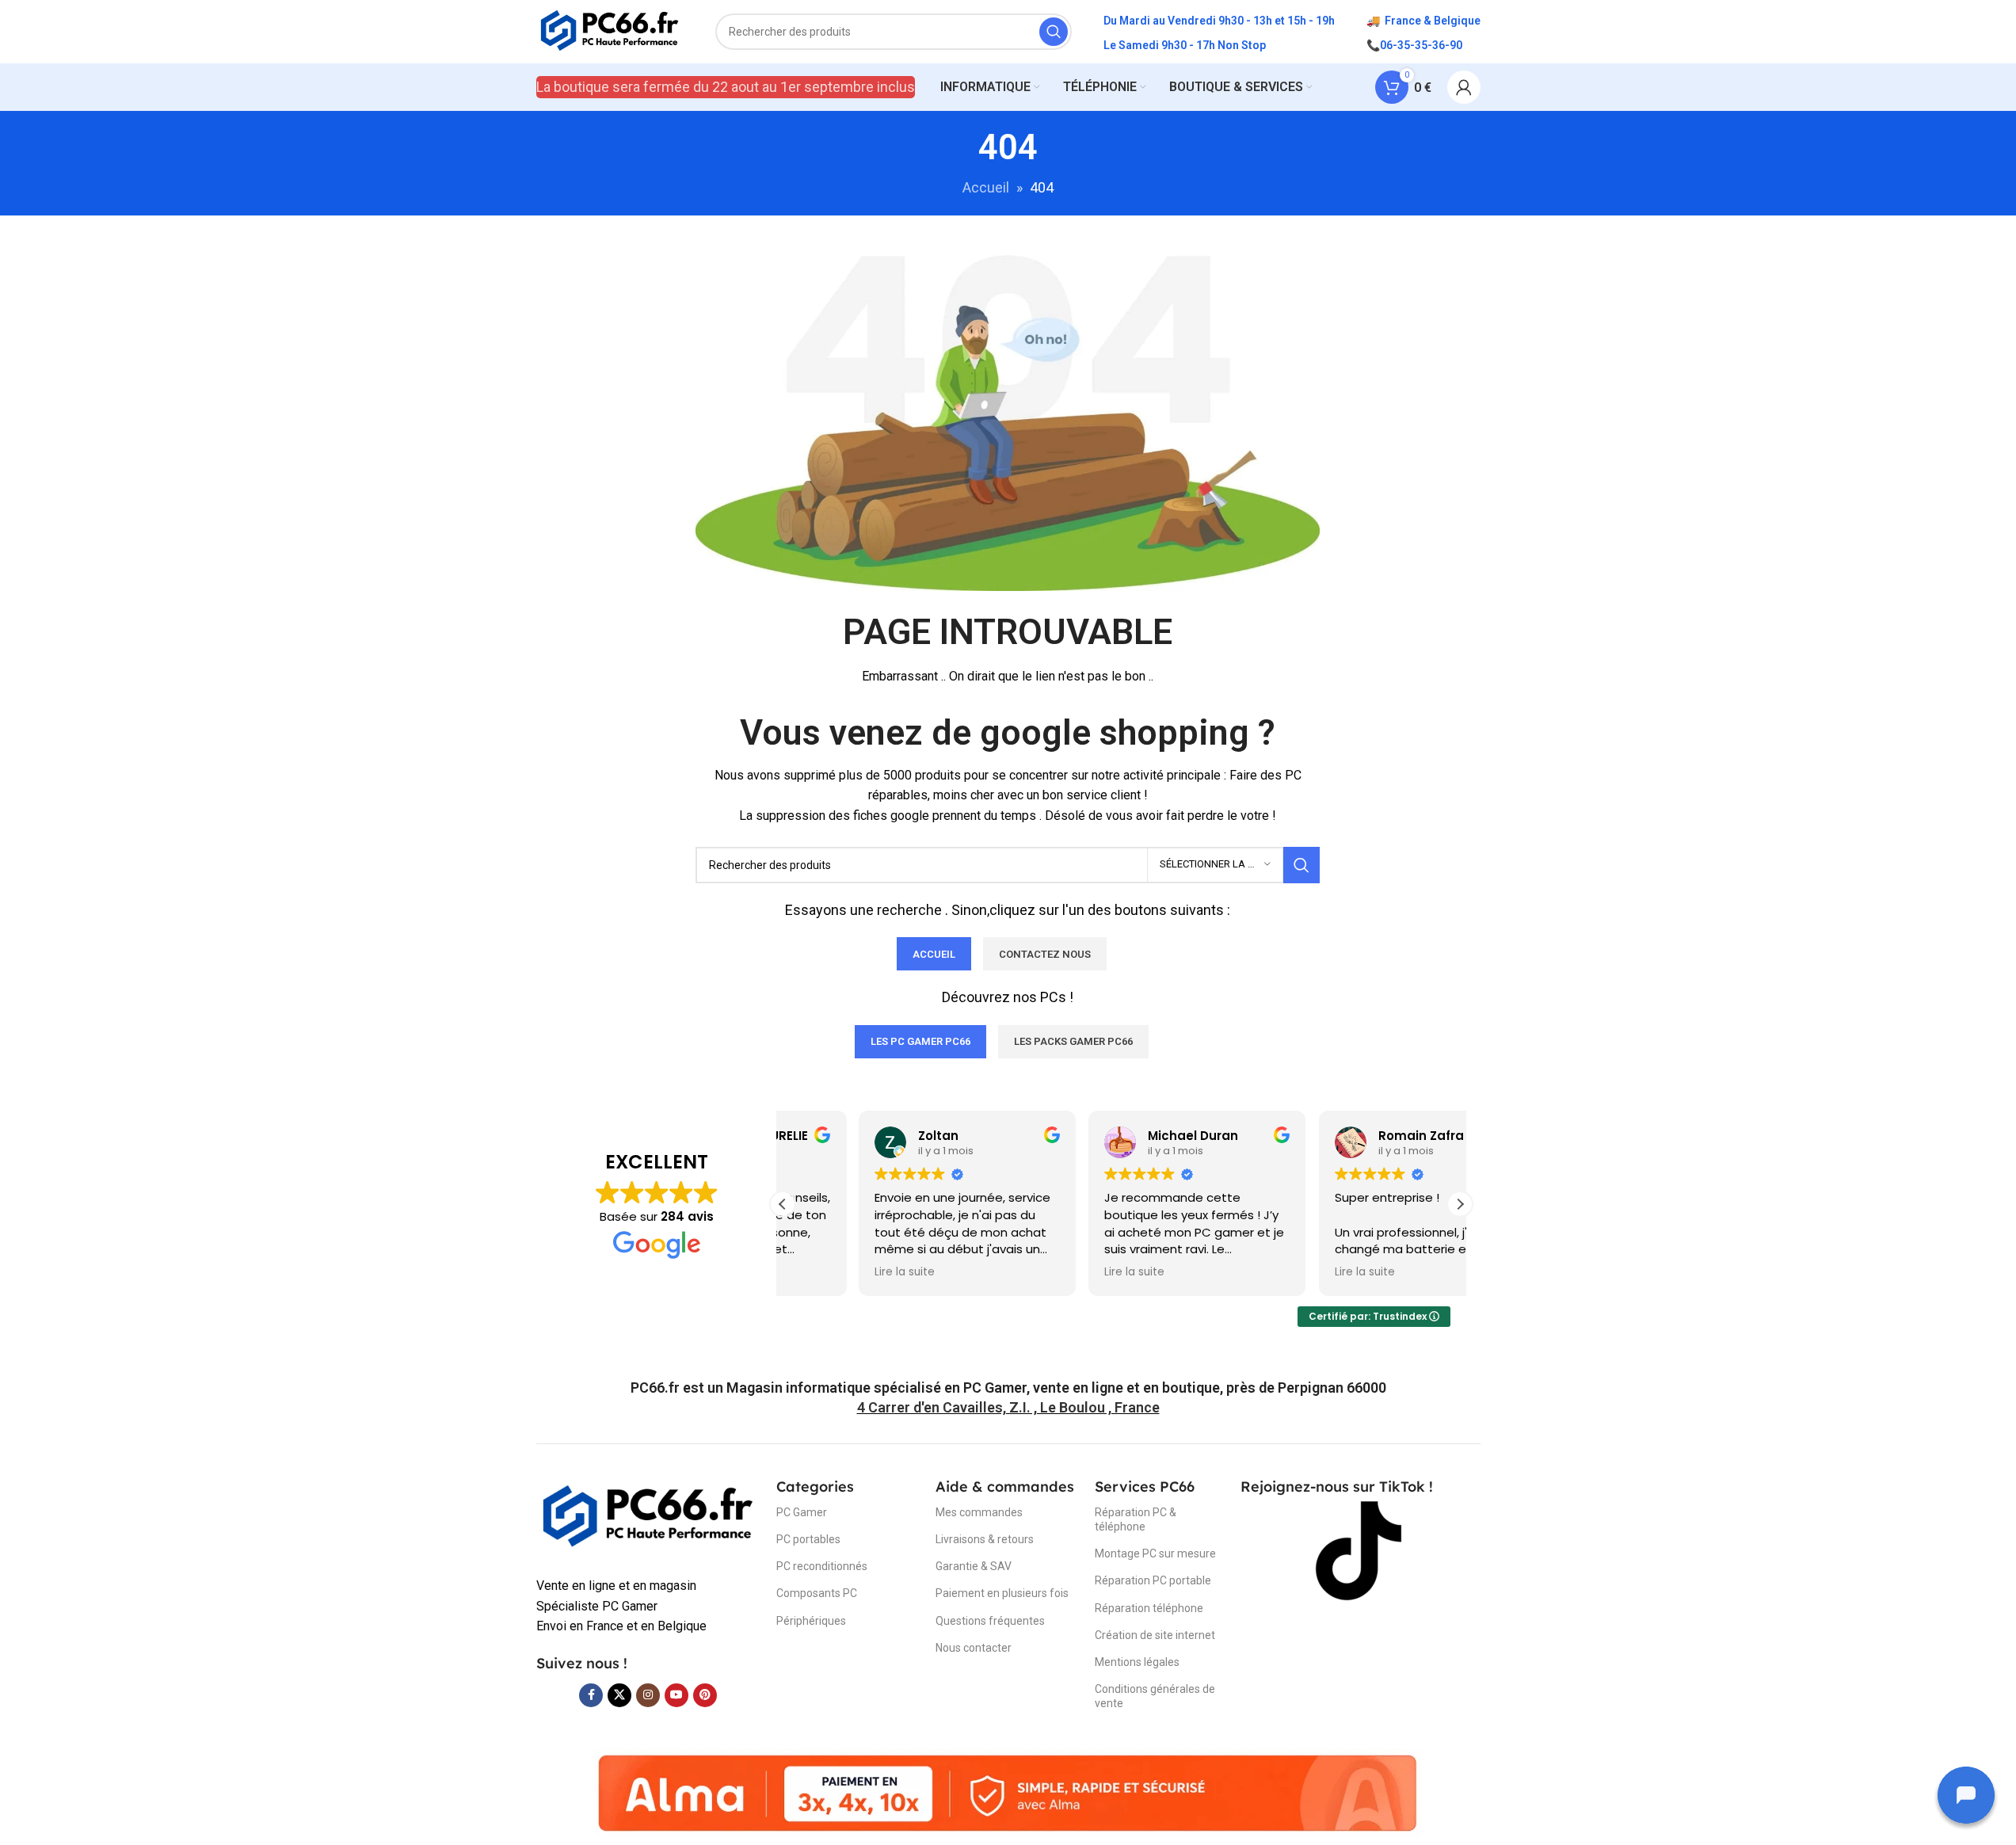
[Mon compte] (1464, 87)
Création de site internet (1155, 1635)
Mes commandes (979, 1512)
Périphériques (811, 1621)
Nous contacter (974, 1648)
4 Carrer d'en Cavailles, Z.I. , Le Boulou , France (1008, 1407)
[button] (1460, 1204)
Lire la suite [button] (829, 1272)
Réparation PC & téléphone (1136, 1519)
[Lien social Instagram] (648, 1695)
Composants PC (817, 1593)
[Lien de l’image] (648, 1517)
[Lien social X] (619, 1695)
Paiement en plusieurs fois (1002, 1593)
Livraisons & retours (985, 1539)
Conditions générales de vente (1155, 1696)
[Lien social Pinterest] (705, 1695)
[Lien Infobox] (1008, 1388)
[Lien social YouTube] (676, 1695)
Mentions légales (1137, 1662)
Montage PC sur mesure (1155, 1553)
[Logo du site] (610, 30)
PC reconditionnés (822, 1566)
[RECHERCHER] (1054, 32)
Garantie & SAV (974, 1566)
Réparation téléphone (1149, 1608)
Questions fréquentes (990, 1621)
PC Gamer (802, 1512)
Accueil (986, 187)
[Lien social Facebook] (591, 1695)
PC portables (808, 1539)
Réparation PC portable (1153, 1580)
